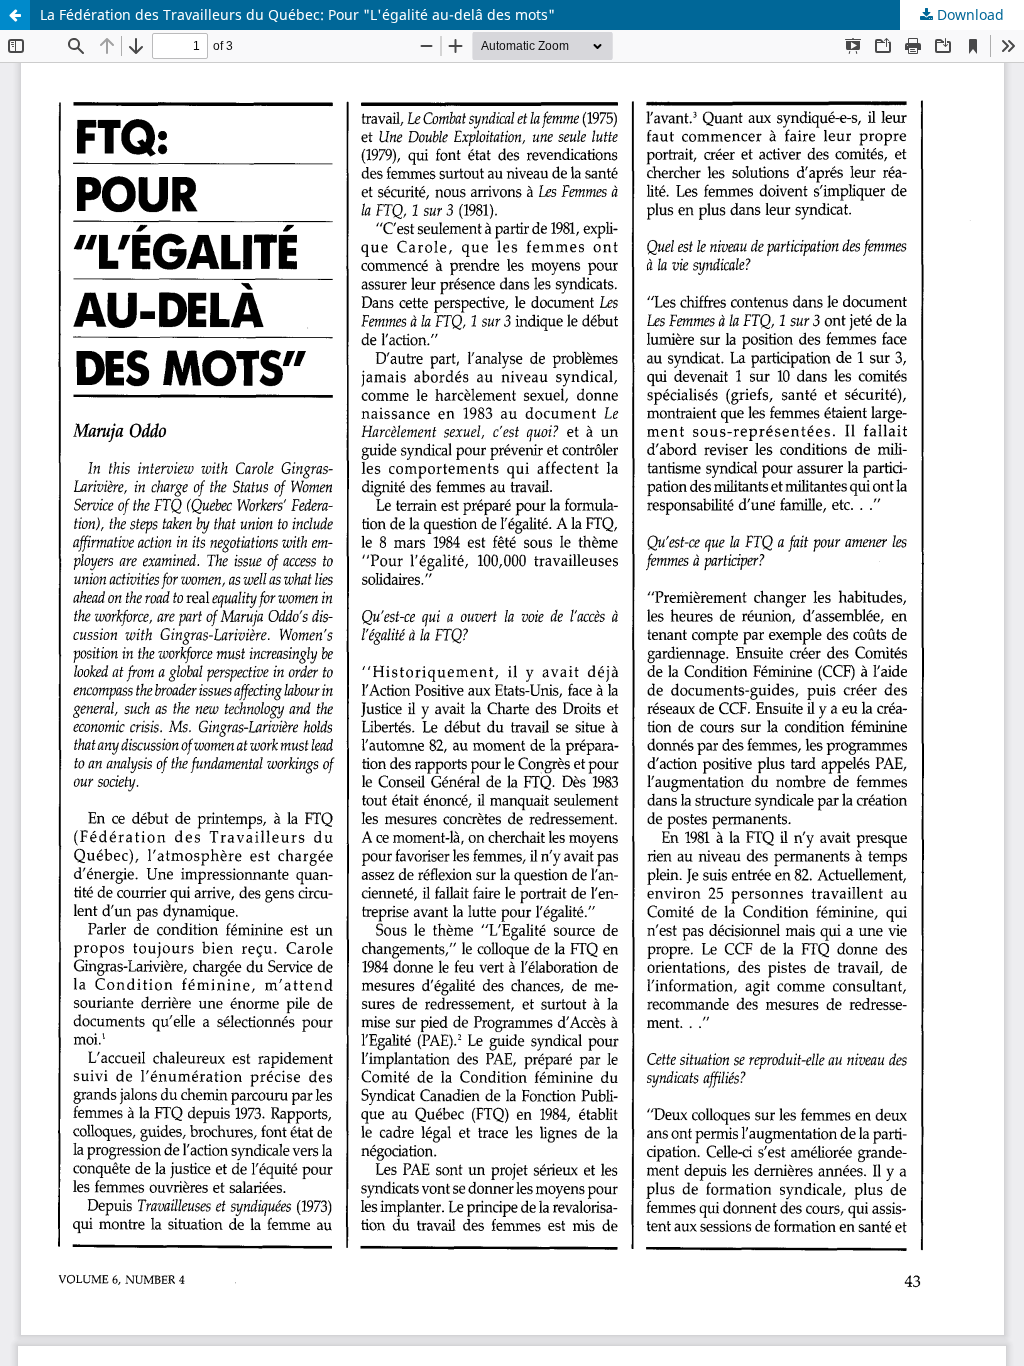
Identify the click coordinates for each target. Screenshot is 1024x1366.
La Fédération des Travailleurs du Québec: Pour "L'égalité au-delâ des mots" (297, 14)
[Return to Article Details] (15, 15)
